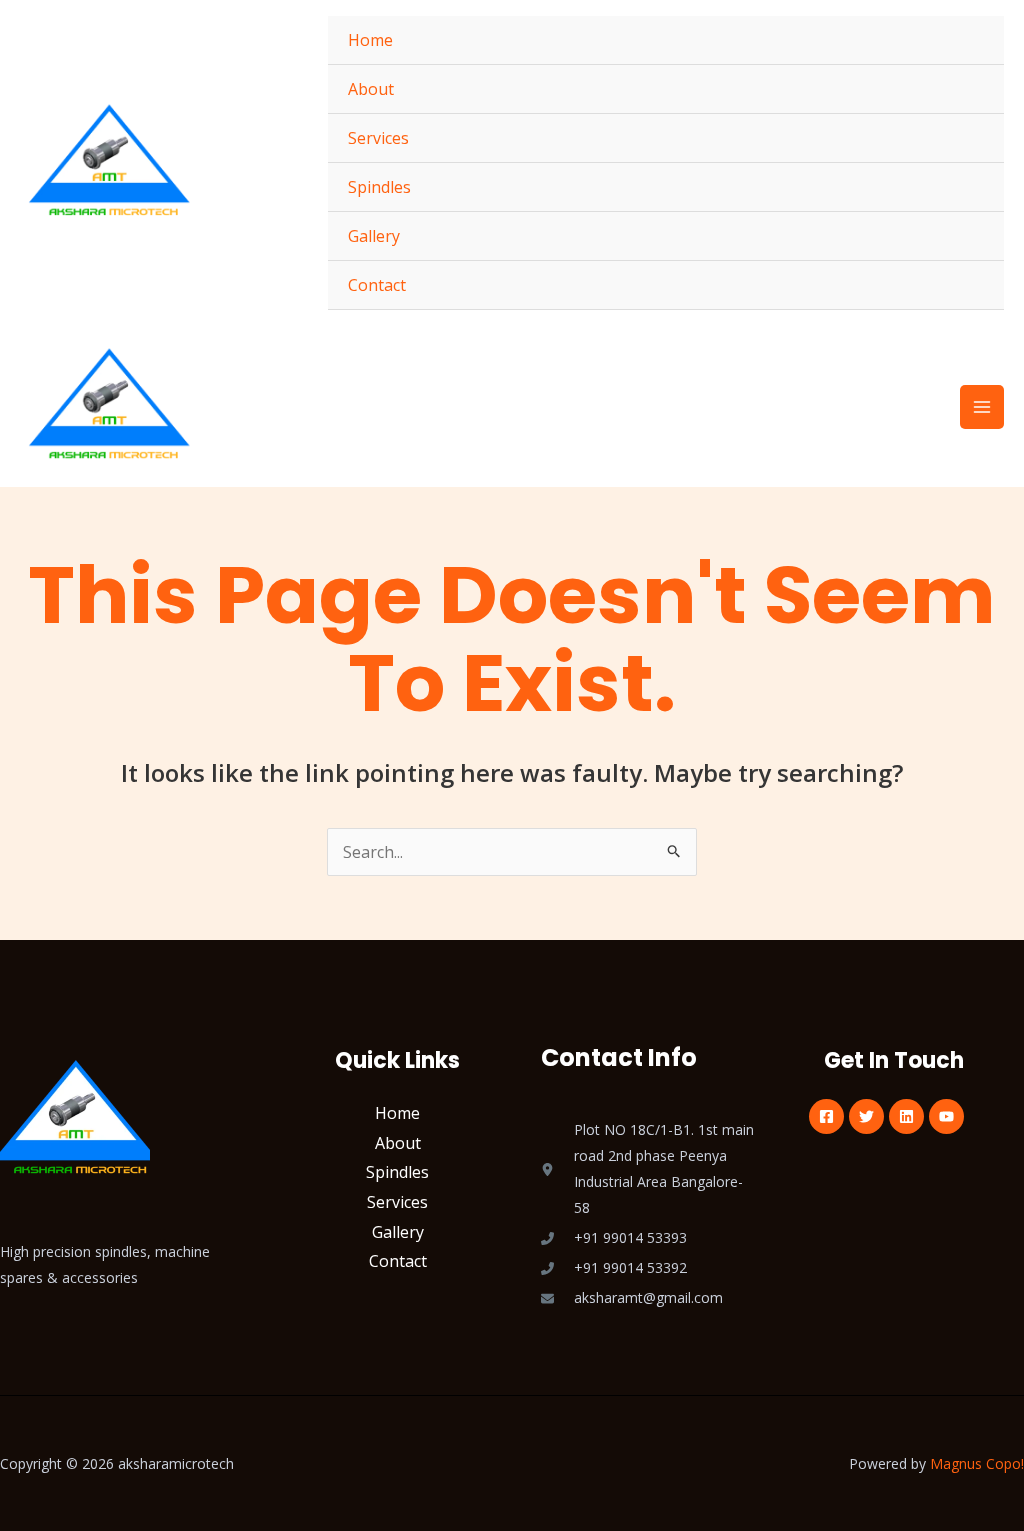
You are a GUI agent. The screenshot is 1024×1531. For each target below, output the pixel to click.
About (371, 89)
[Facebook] (826, 1116)
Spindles (379, 187)
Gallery (374, 236)
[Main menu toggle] (982, 407)
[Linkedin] (906, 1116)
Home (370, 40)
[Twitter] (866, 1116)
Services (378, 138)
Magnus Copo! (977, 1463)
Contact (377, 285)
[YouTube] (946, 1116)
